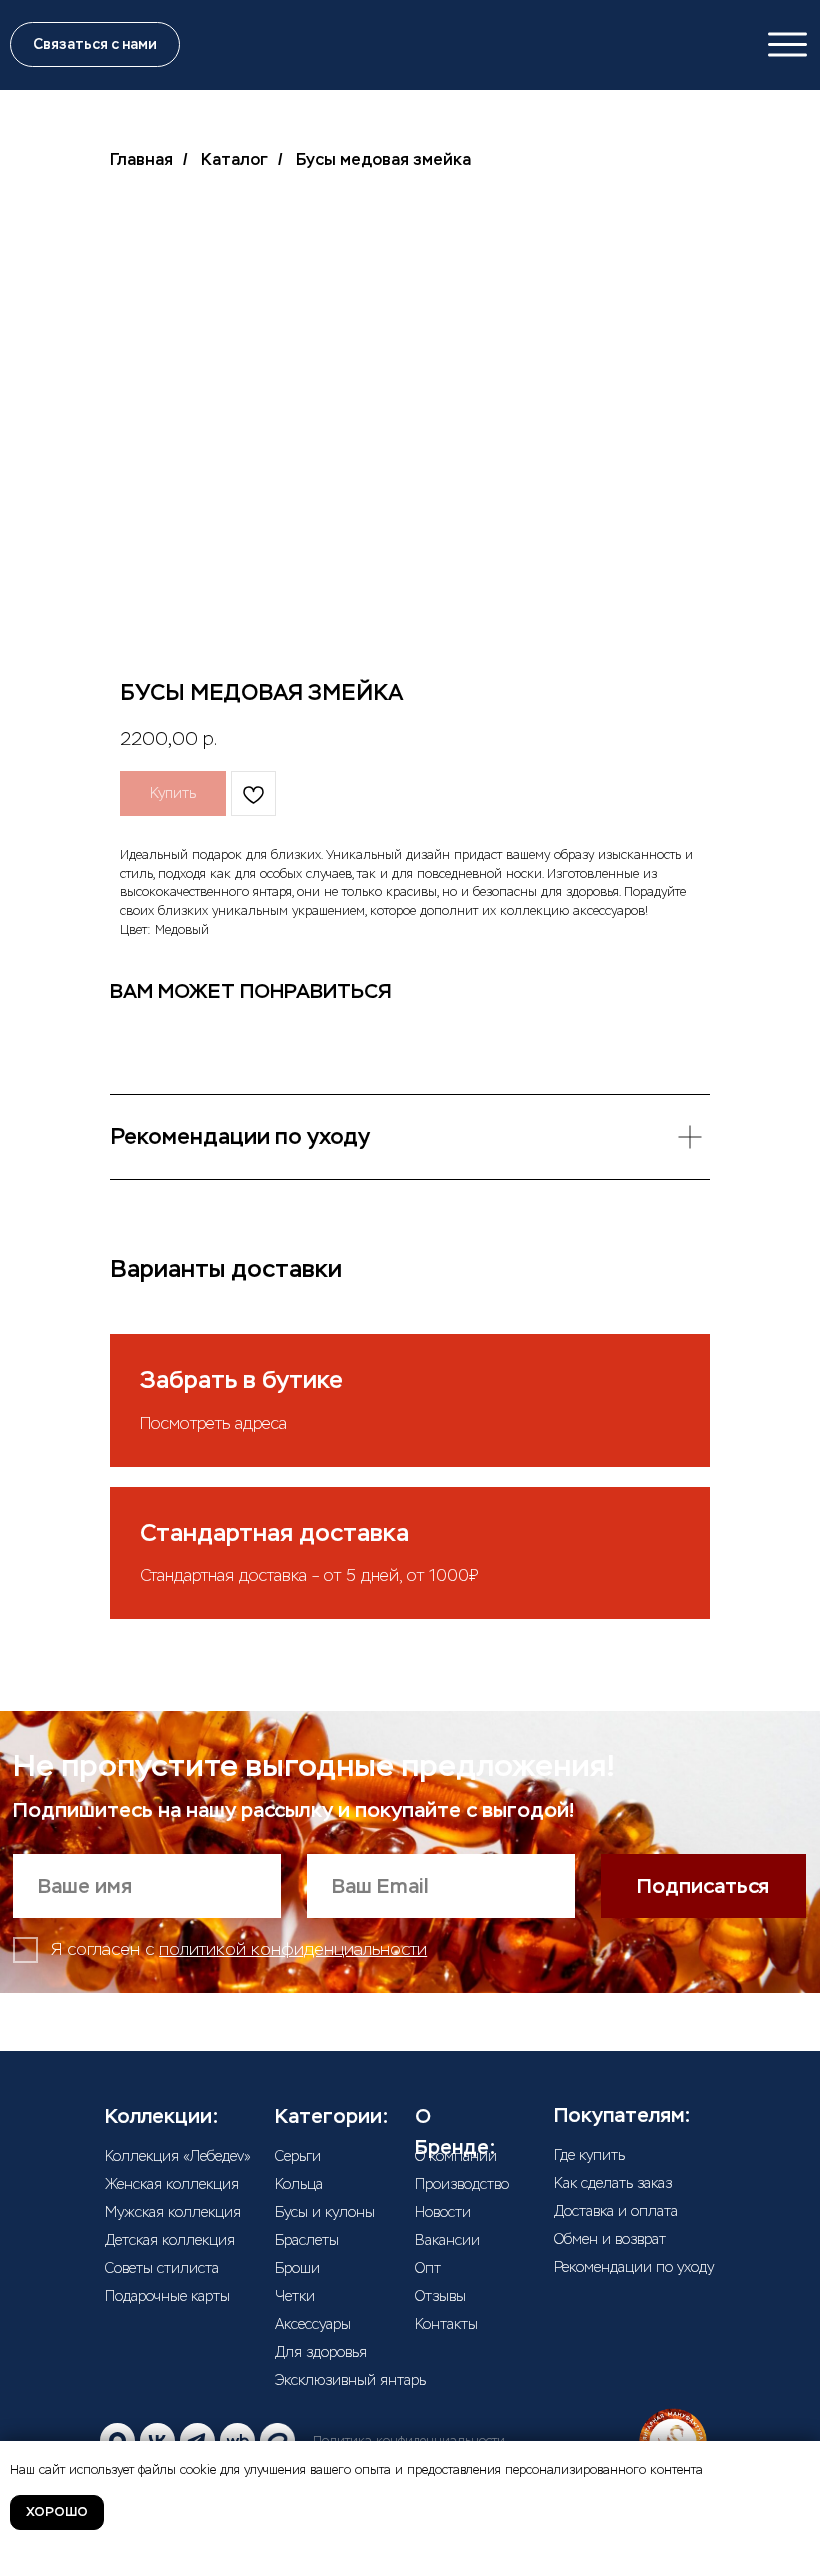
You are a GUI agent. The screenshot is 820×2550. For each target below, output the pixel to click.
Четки (295, 2296)
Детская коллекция (170, 2240)
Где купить (589, 2155)
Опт (428, 2268)
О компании (456, 2156)
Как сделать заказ (613, 2183)
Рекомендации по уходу (634, 2267)
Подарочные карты (167, 2296)
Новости (443, 2212)
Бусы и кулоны (325, 2212)
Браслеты (307, 2240)
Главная (141, 159)
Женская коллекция (172, 2184)
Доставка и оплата (616, 2211)
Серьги (298, 2156)
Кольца (299, 2184)
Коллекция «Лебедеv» (178, 2156)
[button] (95, 44)
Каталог (234, 159)
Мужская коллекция (173, 2212)
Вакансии (447, 2240)
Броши (297, 2268)
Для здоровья (321, 2352)
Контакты (446, 2324)
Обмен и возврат (610, 2239)
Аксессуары (313, 2324)
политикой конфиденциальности (293, 1949)
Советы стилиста (162, 2268)
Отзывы (440, 2296)
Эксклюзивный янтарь (350, 2380)
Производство (462, 2184)
